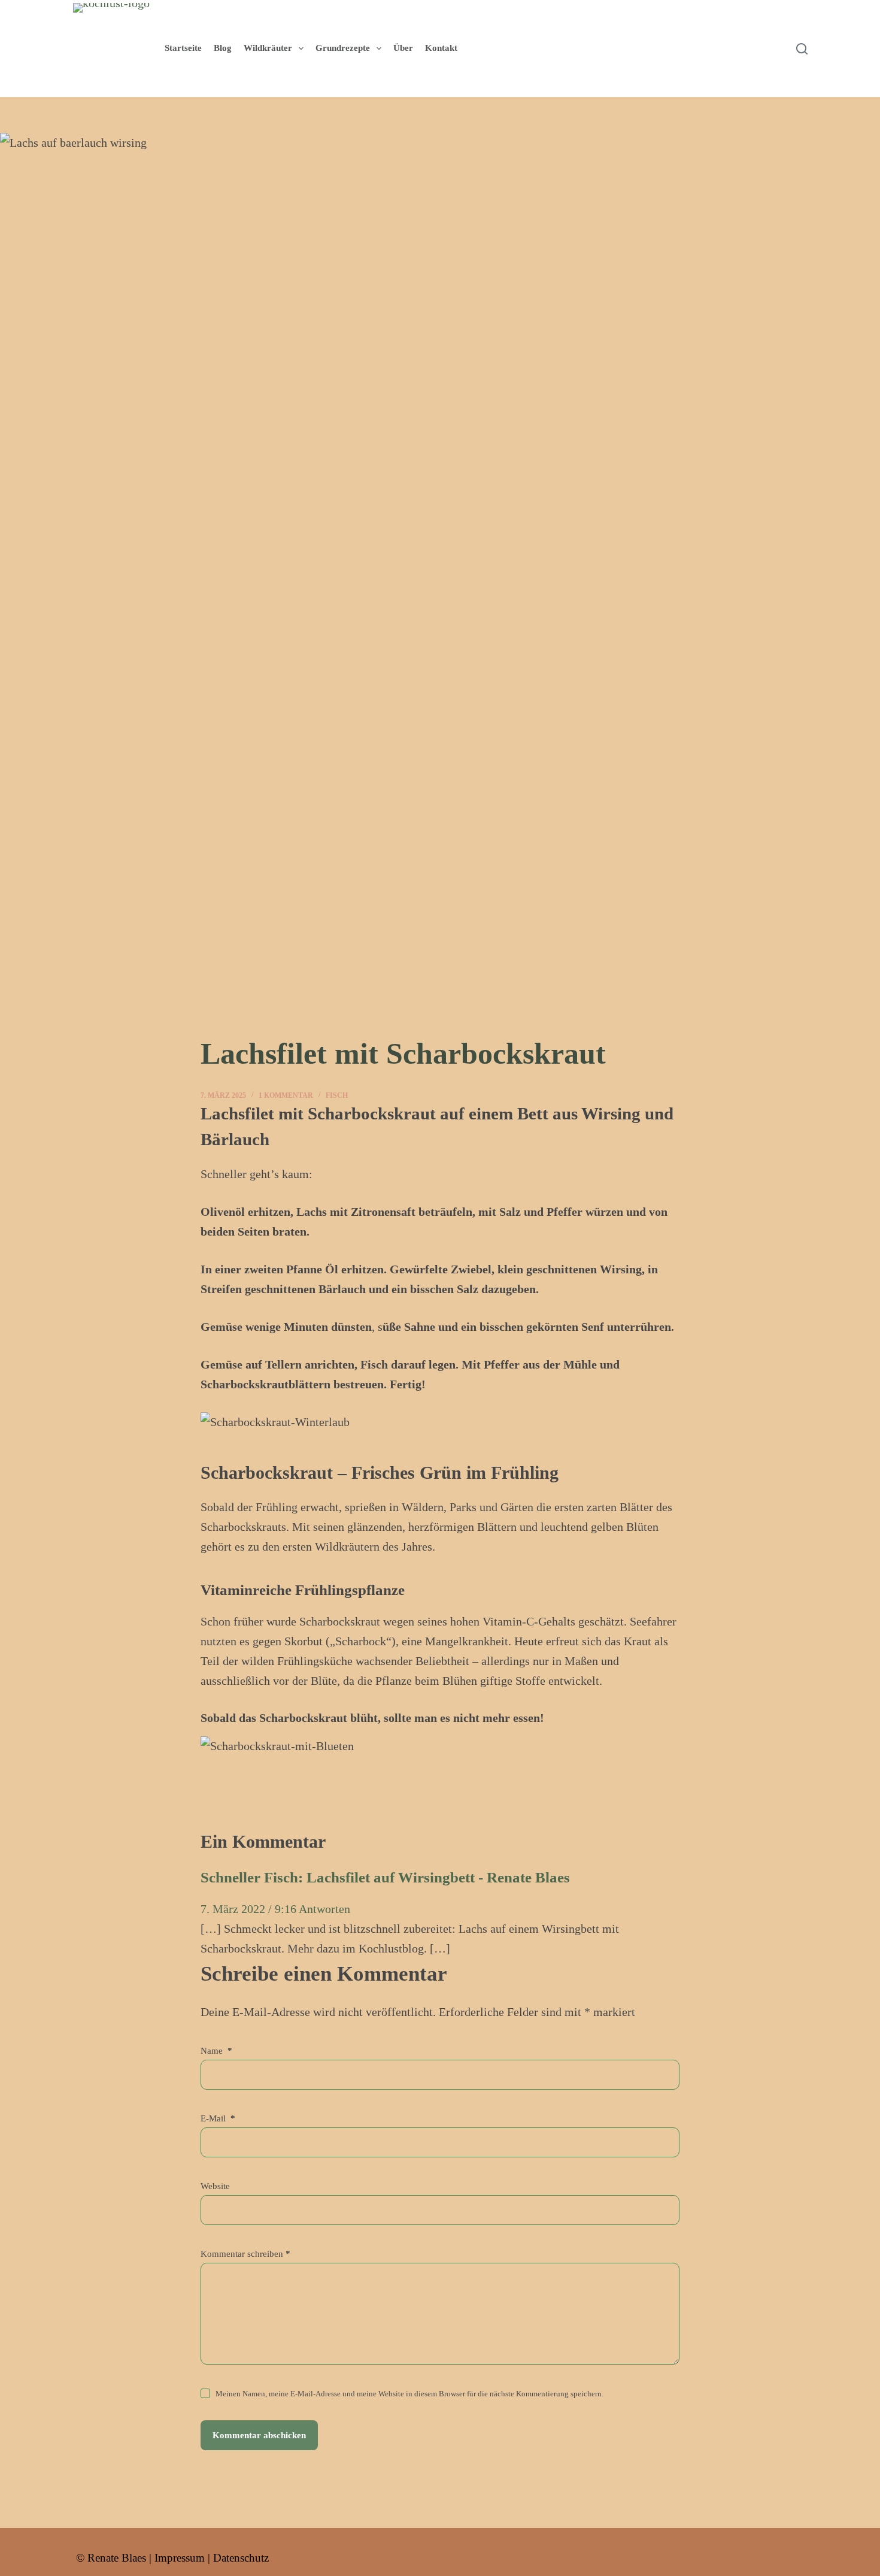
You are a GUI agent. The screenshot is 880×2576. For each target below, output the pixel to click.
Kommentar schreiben (245, 2254)
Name (216, 2051)
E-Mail (218, 2118)
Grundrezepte (343, 48)
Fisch (337, 1095)
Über (403, 48)
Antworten (324, 1909)
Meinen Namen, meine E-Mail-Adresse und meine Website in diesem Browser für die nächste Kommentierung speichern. (409, 2394)
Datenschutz (241, 2558)
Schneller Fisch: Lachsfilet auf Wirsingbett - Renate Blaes (385, 1877)
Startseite (183, 48)
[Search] (802, 49)
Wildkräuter (268, 48)
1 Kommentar (286, 1095)
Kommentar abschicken (259, 2435)
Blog (223, 48)
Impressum (180, 2558)
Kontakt (441, 48)
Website (215, 2186)
